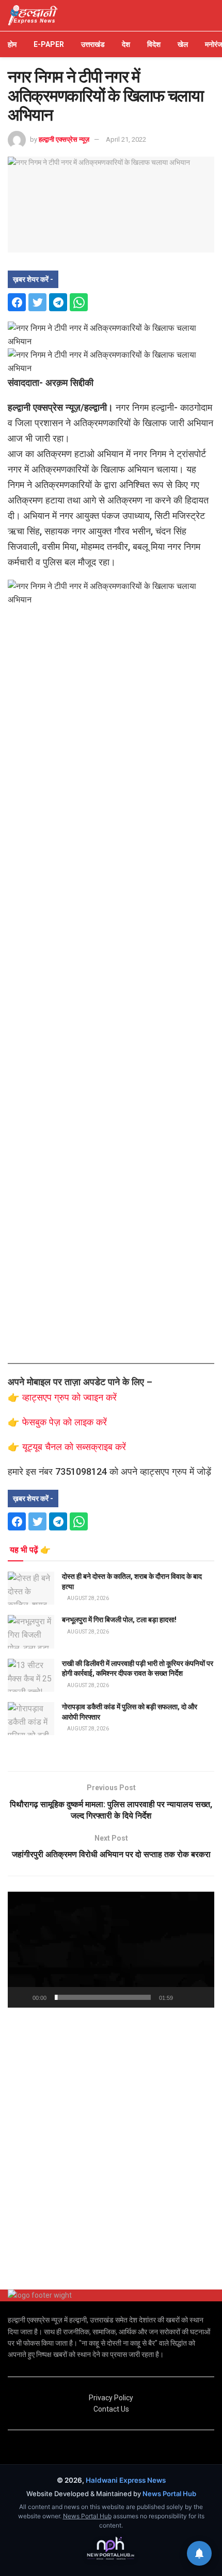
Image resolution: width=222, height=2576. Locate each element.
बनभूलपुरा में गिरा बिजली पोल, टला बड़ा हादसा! (119, 1620)
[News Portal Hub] (111, 2549)
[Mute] (183, 1997)
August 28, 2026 (88, 1598)
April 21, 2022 (126, 139)
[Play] (21, 1997)
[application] (111, 1950)
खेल (183, 44)
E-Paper (49, 44)
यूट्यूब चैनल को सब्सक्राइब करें (74, 1447)
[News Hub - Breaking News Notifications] (199, 2553)
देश (126, 44)
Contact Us (111, 2409)
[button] (111, 1950)
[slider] (103, 1997)
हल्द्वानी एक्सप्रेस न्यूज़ (64, 139)
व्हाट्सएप (38, 1397)
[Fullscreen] (201, 1997)
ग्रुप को (69, 1397)
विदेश (154, 44)
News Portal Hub (169, 2494)
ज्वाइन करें (100, 1397)
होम (12, 44)
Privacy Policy (111, 2398)
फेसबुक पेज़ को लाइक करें (65, 1422)
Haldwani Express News (126, 2480)
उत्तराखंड (93, 44)
